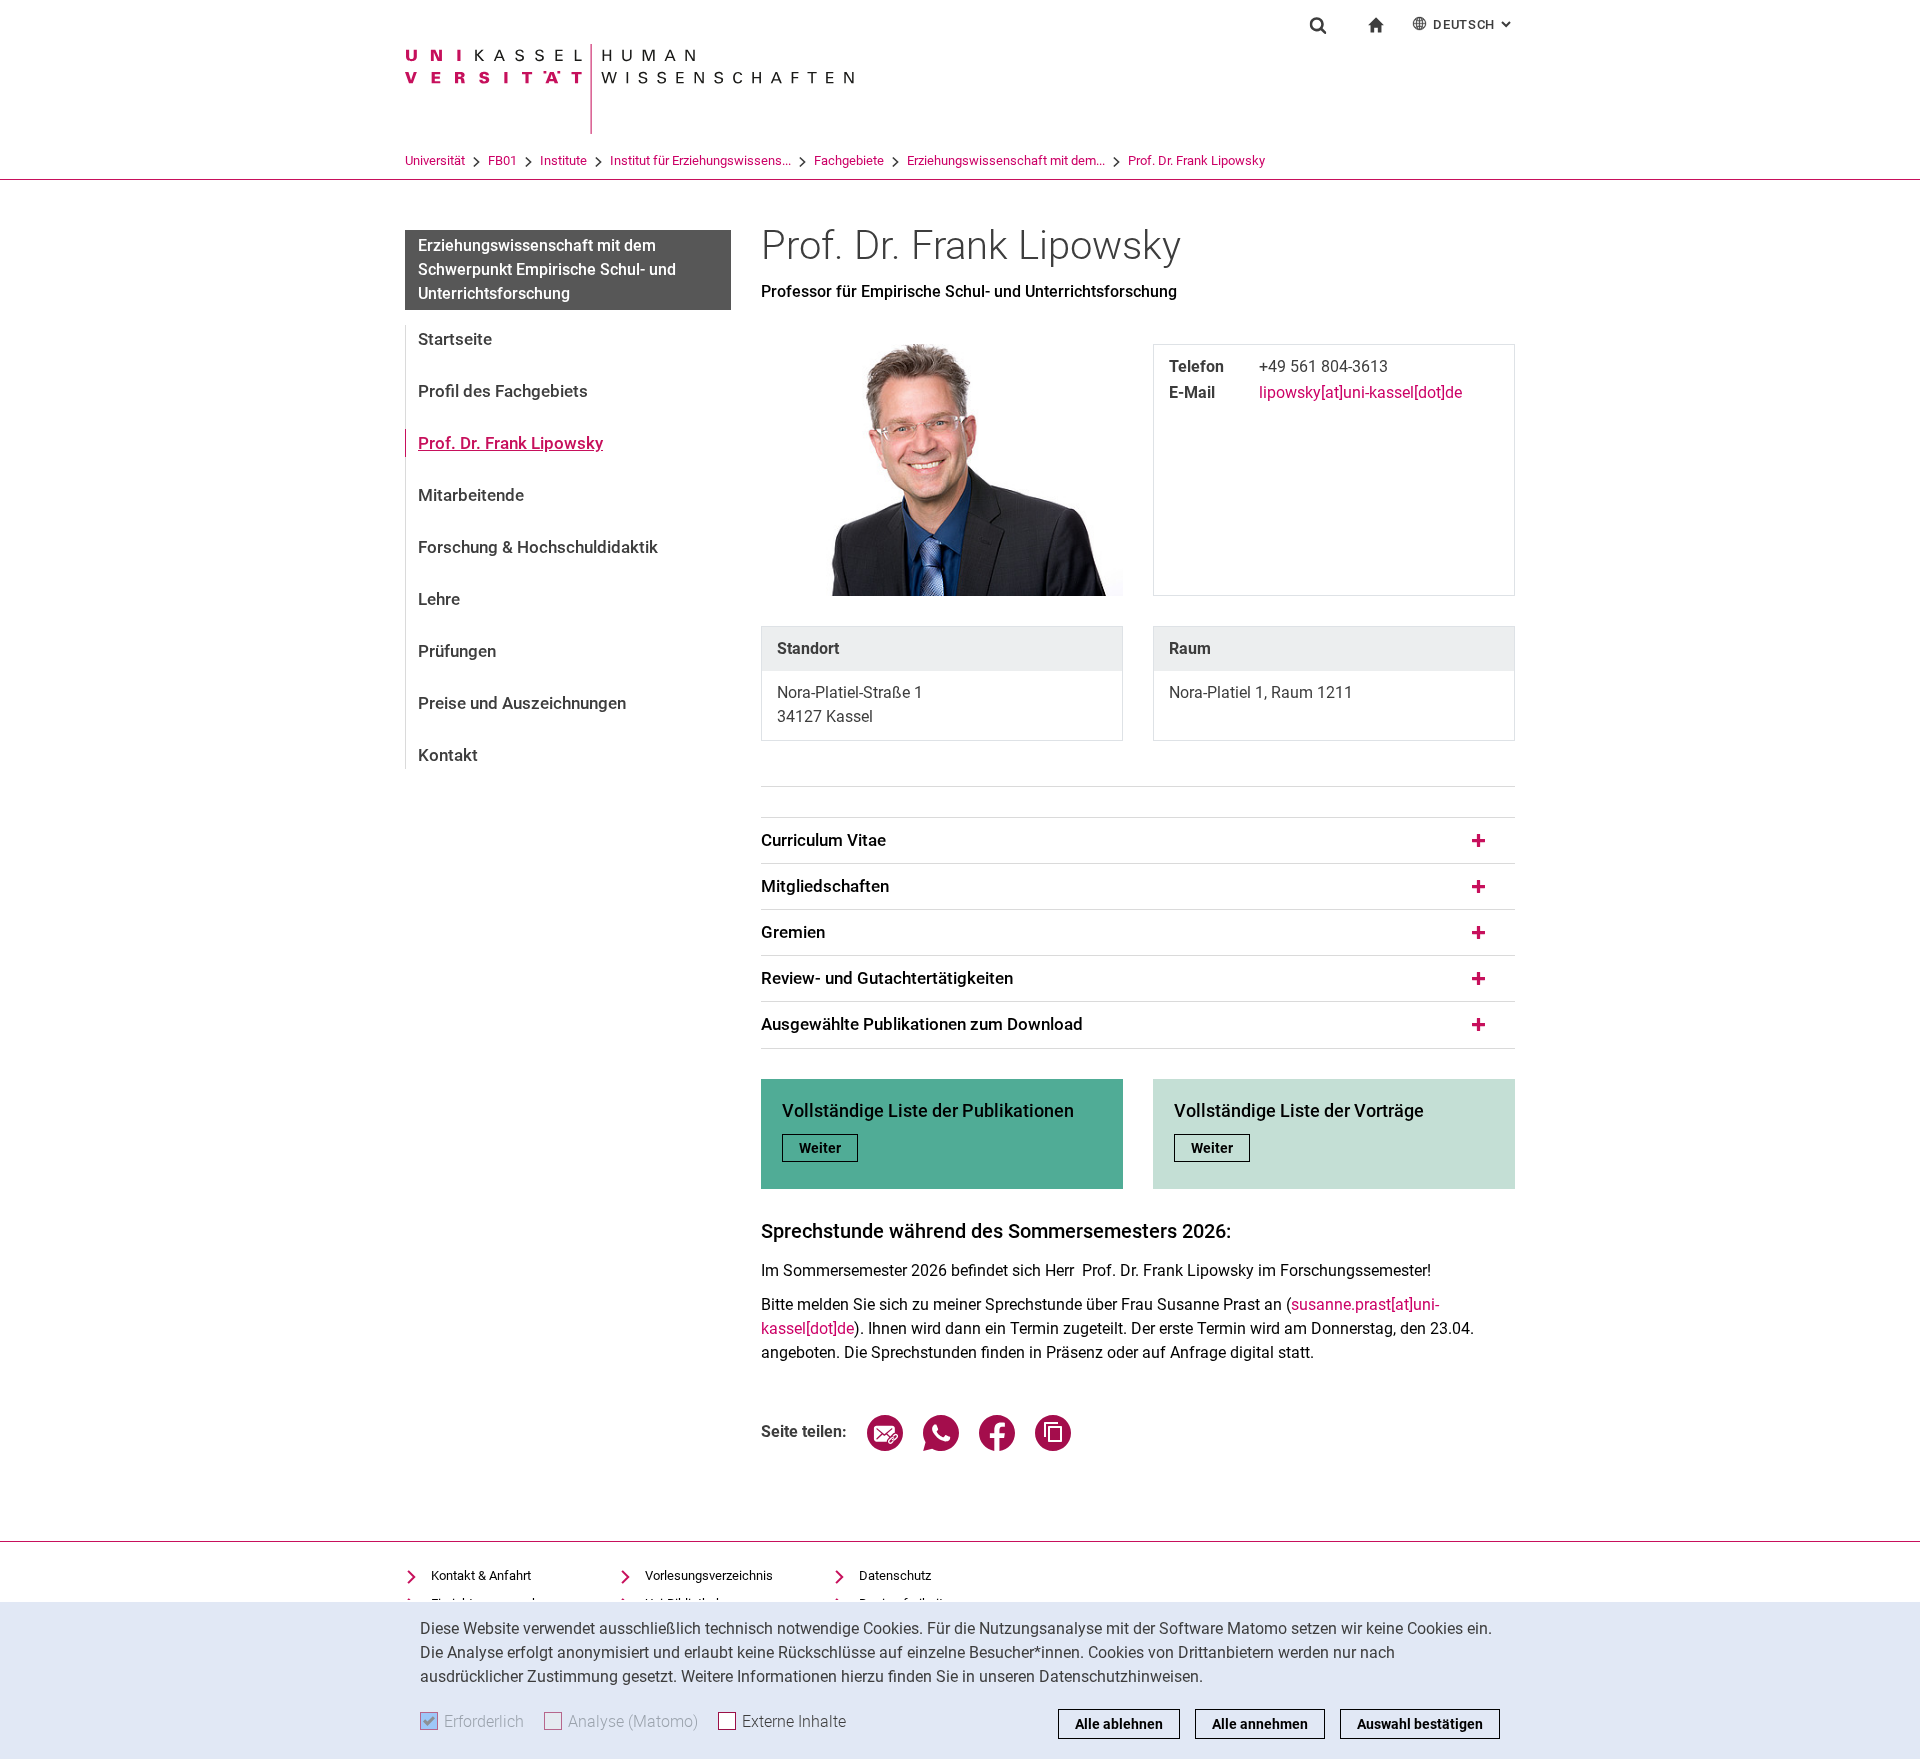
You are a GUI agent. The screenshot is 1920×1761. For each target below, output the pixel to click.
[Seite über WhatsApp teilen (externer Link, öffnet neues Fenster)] (941, 1445)
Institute (563, 160)
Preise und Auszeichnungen (522, 703)
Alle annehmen (1260, 1724)
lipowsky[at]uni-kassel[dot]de (1360, 392)
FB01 (502, 160)
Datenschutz (895, 1575)
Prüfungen (457, 651)
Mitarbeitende (471, 495)
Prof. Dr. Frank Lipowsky (1196, 160)
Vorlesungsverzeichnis (709, 1575)
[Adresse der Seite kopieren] (1053, 1445)
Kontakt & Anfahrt (481, 1575)
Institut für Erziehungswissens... (700, 160)
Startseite (455, 339)
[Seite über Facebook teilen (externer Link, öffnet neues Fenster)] (997, 1445)
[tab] (1138, 841)
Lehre (439, 599)
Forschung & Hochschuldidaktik (538, 547)
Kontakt (448, 755)
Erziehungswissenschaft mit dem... (1006, 160)
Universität (435, 160)
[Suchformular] (1318, 25)
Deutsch (1474, 24)
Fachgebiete (849, 160)
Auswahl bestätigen (1420, 1724)
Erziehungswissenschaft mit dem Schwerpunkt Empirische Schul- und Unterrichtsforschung (547, 269)
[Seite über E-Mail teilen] (885, 1445)
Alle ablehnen (1119, 1724)
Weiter (828, 1148)
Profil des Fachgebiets (503, 391)
